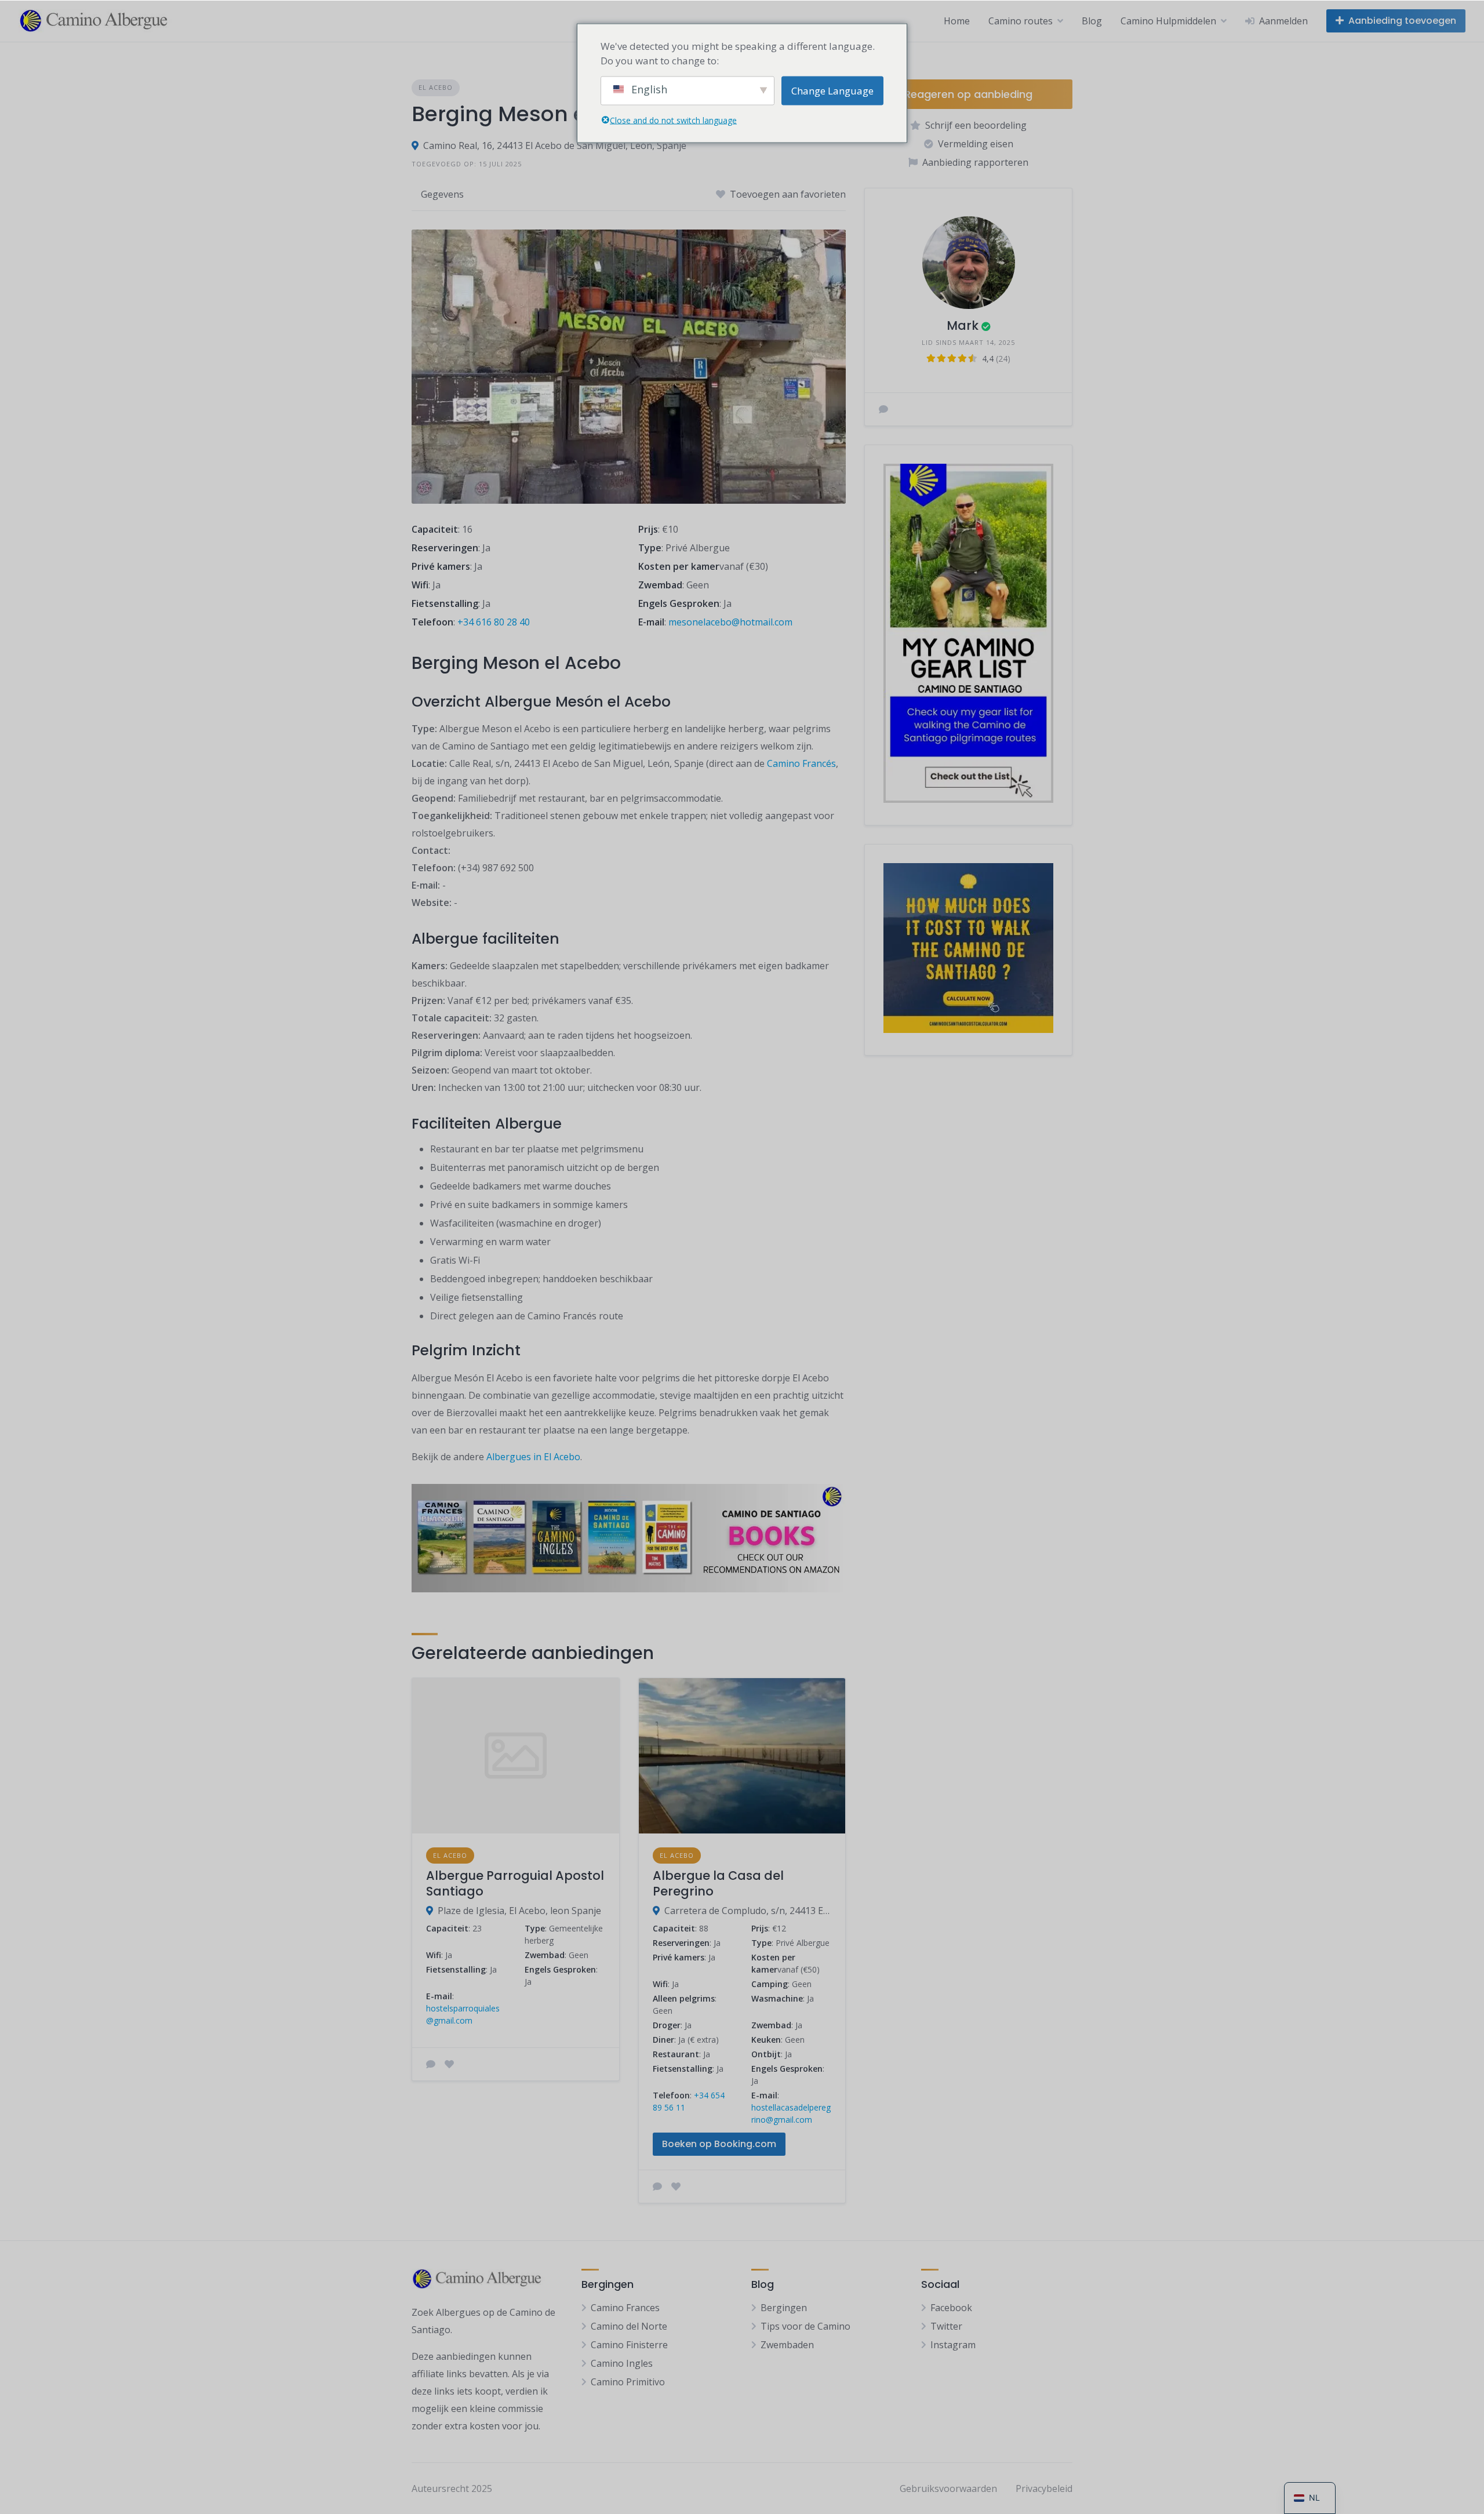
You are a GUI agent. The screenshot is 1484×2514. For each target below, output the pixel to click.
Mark (963, 325)
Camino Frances (625, 2308)
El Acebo (436, 87)
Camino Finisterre (629, 2345)
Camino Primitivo (628, 2382)
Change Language (832, 90)
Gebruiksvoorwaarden (948, 2488)
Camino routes (1021, 21)
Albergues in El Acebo (533, 1457)
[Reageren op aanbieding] (431, 2064)
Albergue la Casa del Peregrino (718, 1883)
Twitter (946, 2326)
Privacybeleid (1044, 2488)
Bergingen (784, 2308)
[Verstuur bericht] (883, 409)
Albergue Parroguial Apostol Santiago (515, 1883)
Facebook (951, 2308)
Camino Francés (801, 763)
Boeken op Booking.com (719, 2144)
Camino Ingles (622, 2363)
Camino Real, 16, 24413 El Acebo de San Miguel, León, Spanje (555, 145)
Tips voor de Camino (805, 2326)
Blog (1092, 21)
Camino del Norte (629, 2326)
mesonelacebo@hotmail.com (730, 622)
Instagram (953, 2345)
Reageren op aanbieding (968, 94)
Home (957, 21)
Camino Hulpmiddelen (1168, 21)
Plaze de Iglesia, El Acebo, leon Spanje (519, 1911)
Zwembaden (787, 2345)
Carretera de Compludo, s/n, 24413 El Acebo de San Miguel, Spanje (748, 1911)
